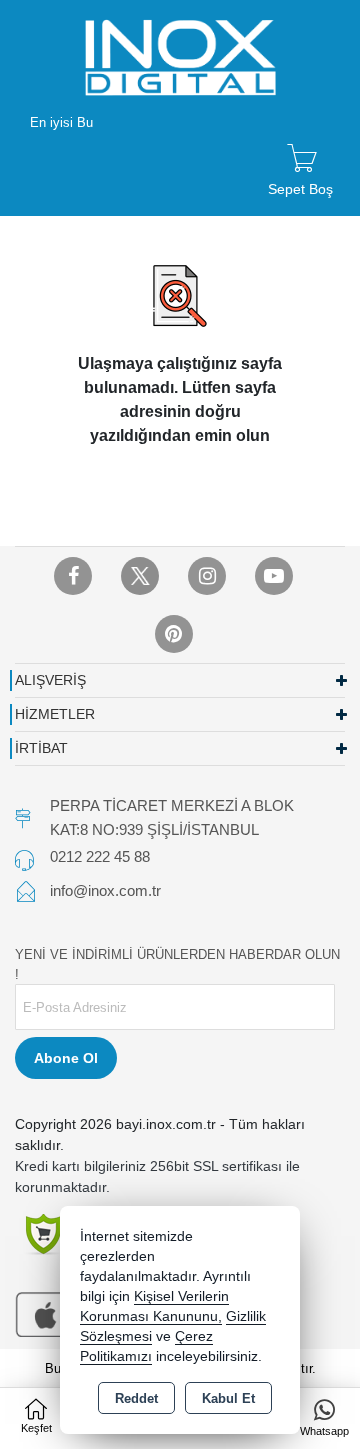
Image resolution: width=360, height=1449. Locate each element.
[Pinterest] (174, 634)
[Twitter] (140, 576)
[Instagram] (207, 576)
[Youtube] (274, 576)
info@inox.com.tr (105, 890)
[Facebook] (73, 576)
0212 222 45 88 (100, 856)
